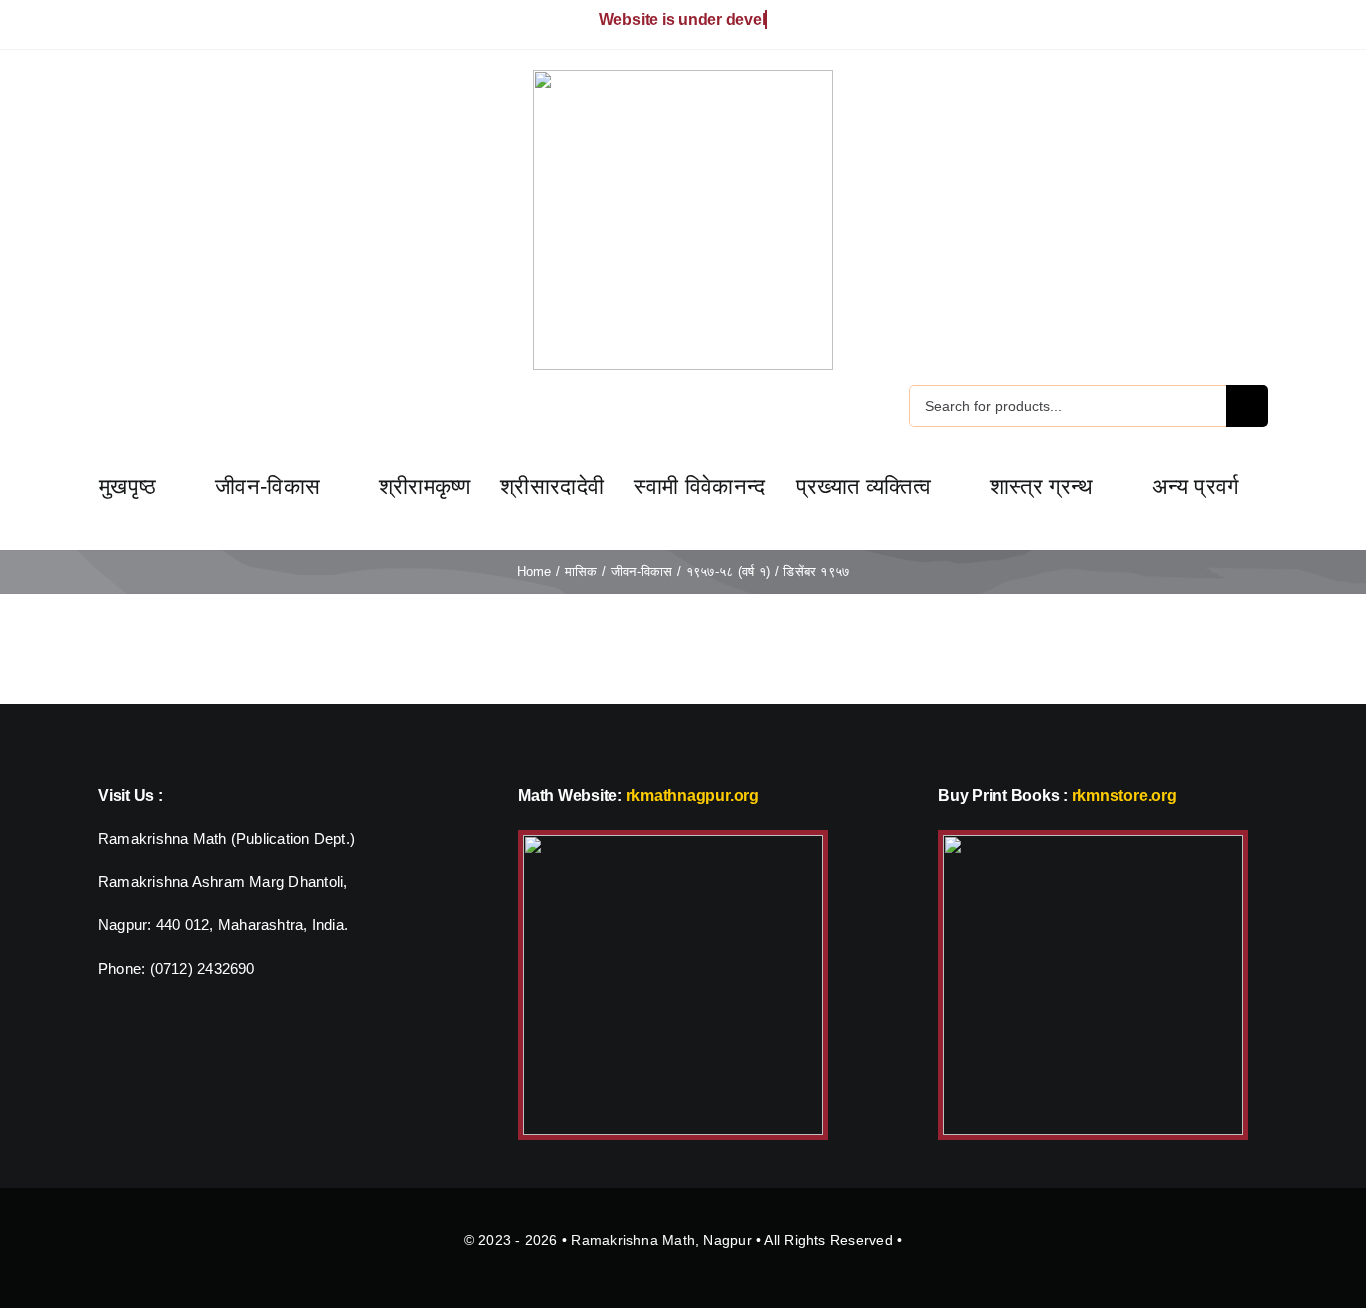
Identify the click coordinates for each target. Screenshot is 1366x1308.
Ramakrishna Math (633, 1240)
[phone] (168, 25)
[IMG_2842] (1093, 842)
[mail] (136, 25)
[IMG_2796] (673, 842)
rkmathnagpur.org (692, 795)
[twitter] (104, 25)
